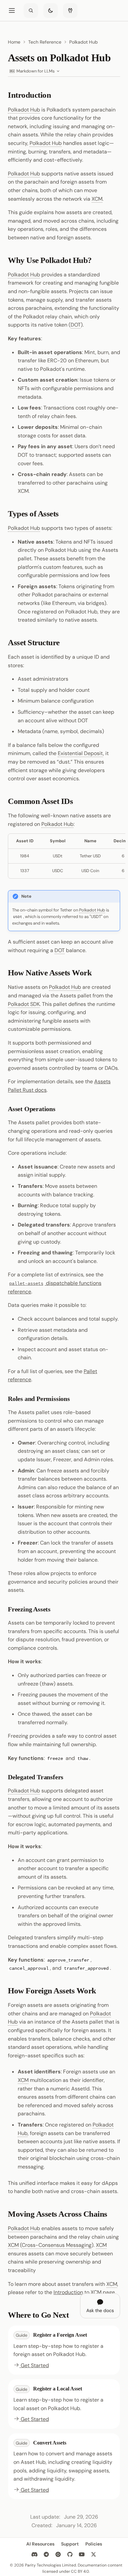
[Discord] (34, 2554)
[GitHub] (70, 2554)
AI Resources (40, 2544)
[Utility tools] (70, 10)
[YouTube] (82, 2554)
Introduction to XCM (77, 2292)
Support (70, 2544)
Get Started (34, 2365)
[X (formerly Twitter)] (94, 2554)
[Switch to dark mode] (51, 10)
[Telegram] (46, 2554)
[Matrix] (58, 2554)
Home (14, 42)
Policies (94, 2544)
